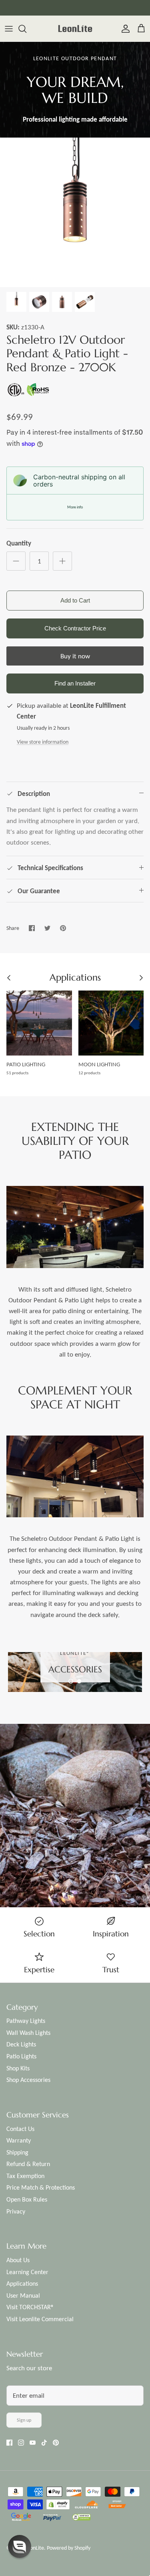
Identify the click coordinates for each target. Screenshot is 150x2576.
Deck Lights (21, 2044)
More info (75, 507)
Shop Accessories (28, 2080)
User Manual (23, 2295)
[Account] (124, 29)
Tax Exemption (25, 2176)
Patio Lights (21, 2056)
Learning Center (27, 2272)
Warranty (19, 2140)
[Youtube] (33, 2443)
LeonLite (34, 2548)
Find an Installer (75, 683)
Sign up (24, 2420)
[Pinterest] (56, 2443)
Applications (22, 2284)
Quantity (19, 543)
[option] (75, 212)
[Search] (26, 29)
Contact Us (20, 2129)
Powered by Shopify (69, 2548)
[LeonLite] (75, 29)
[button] (71, 1681)
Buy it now (75, 656)
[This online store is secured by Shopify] (59, 2505)
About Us (18, 2260)
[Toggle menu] (9, 29)
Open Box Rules (27, 2199)
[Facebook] (9, 2443)
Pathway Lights (26, 2021)
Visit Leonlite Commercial (40, 2319)
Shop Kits (18, 2068)
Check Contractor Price (75, 628)
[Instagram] (21, 2443)
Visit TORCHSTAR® (30, 2307)
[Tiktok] (44, 2443)
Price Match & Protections (41, 2187)
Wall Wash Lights (28, 2033)
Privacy (16, 2211)
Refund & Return (28, 2164)
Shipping (17, 2152)
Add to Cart (75, 600)
